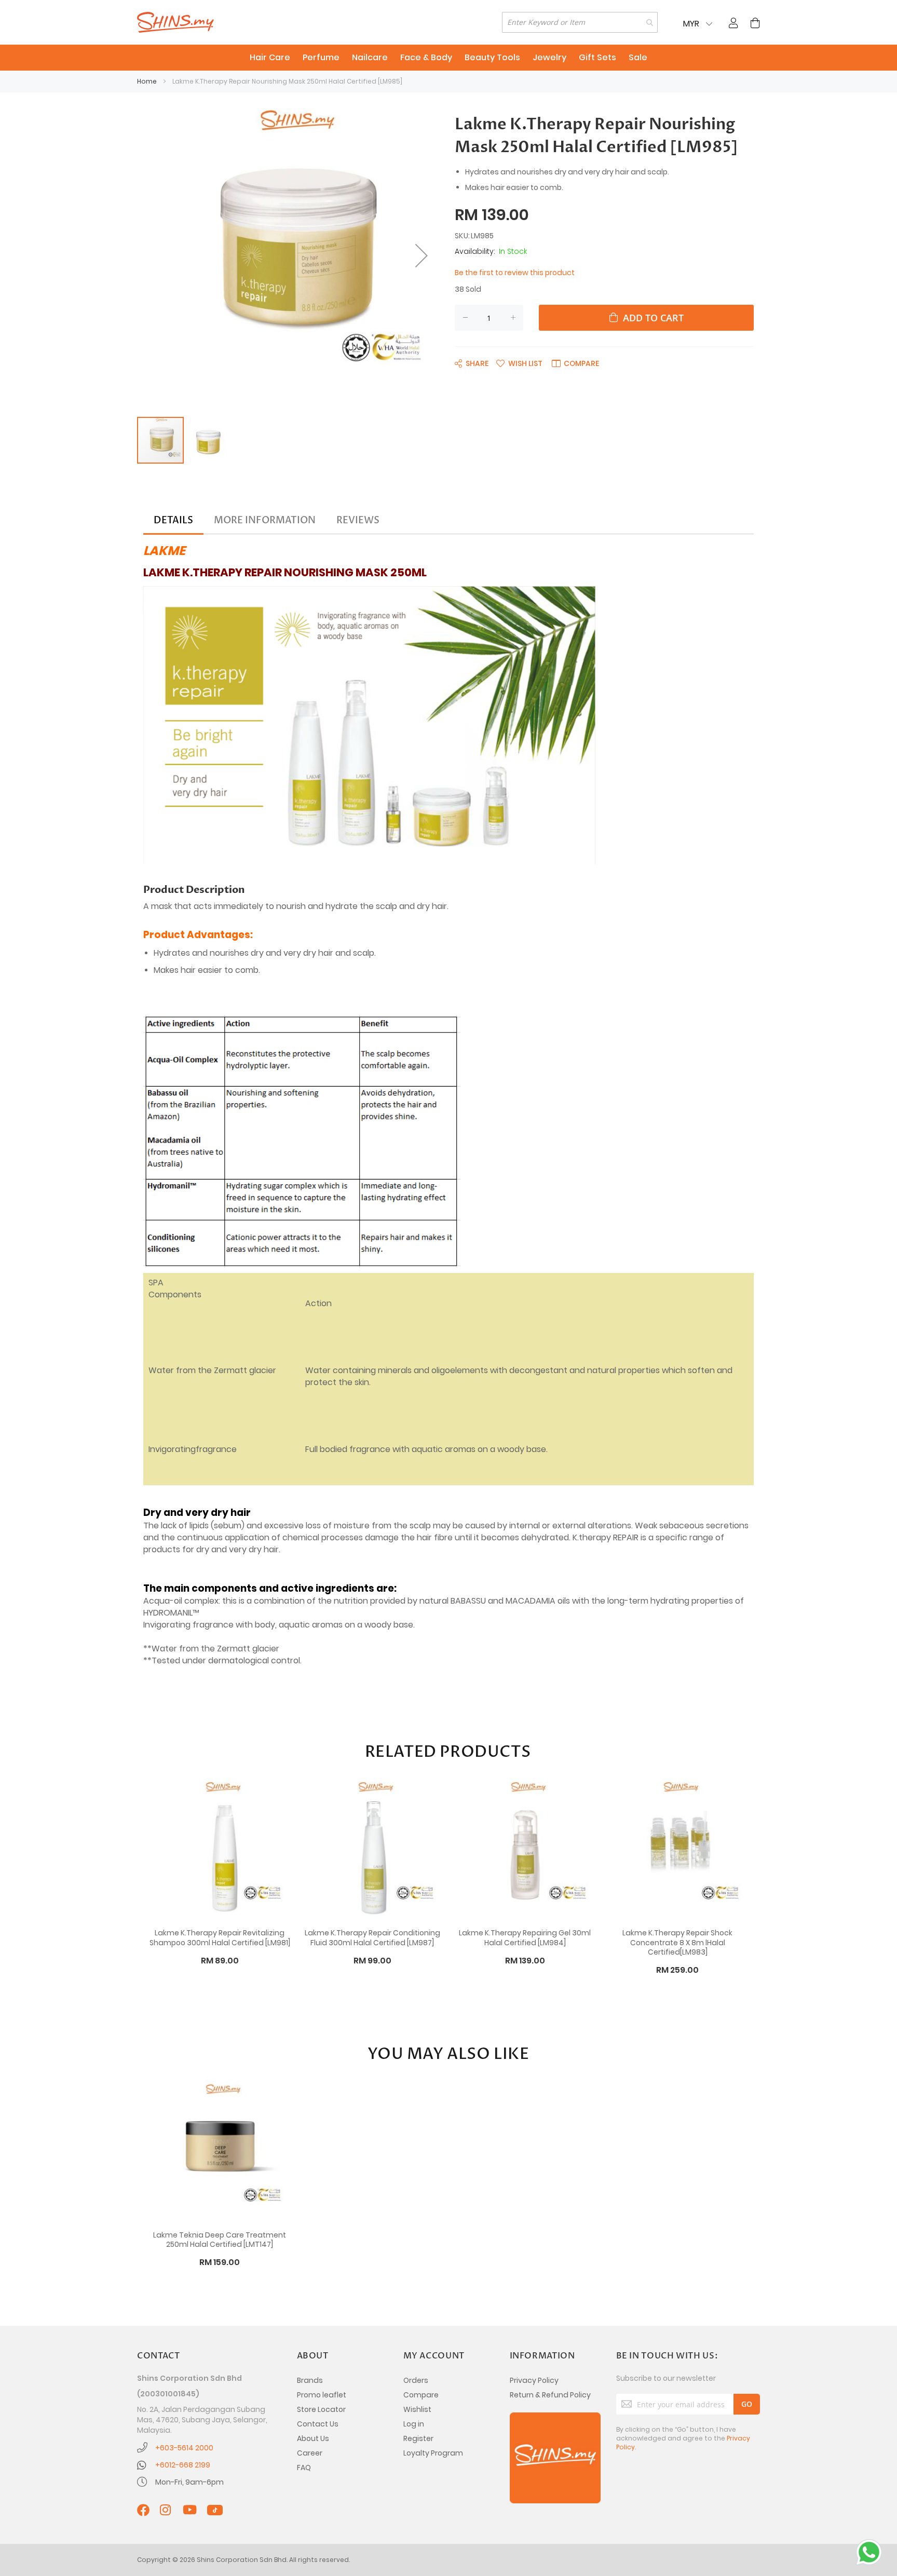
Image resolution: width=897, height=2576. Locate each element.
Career (310, 2453)
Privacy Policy (534, 2380)
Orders (416, 2380)
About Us (313, 2438)
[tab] (173, 521)
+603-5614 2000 (184, 2448)
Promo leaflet (322, 2395)
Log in (414, 2424)
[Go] (747, 2404)
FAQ (304, 2467)
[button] (422, 255)
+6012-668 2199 (183, 2465)
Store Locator (321, 2409)
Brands (310, 2380)
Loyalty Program (433, 2453)
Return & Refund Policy (550, 2395)
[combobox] (580, 22)
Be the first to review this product (515, 273)
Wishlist (417, 2409)
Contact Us (318, 2424)
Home (147, 81)
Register (418, 2438)
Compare (421, 2395)
